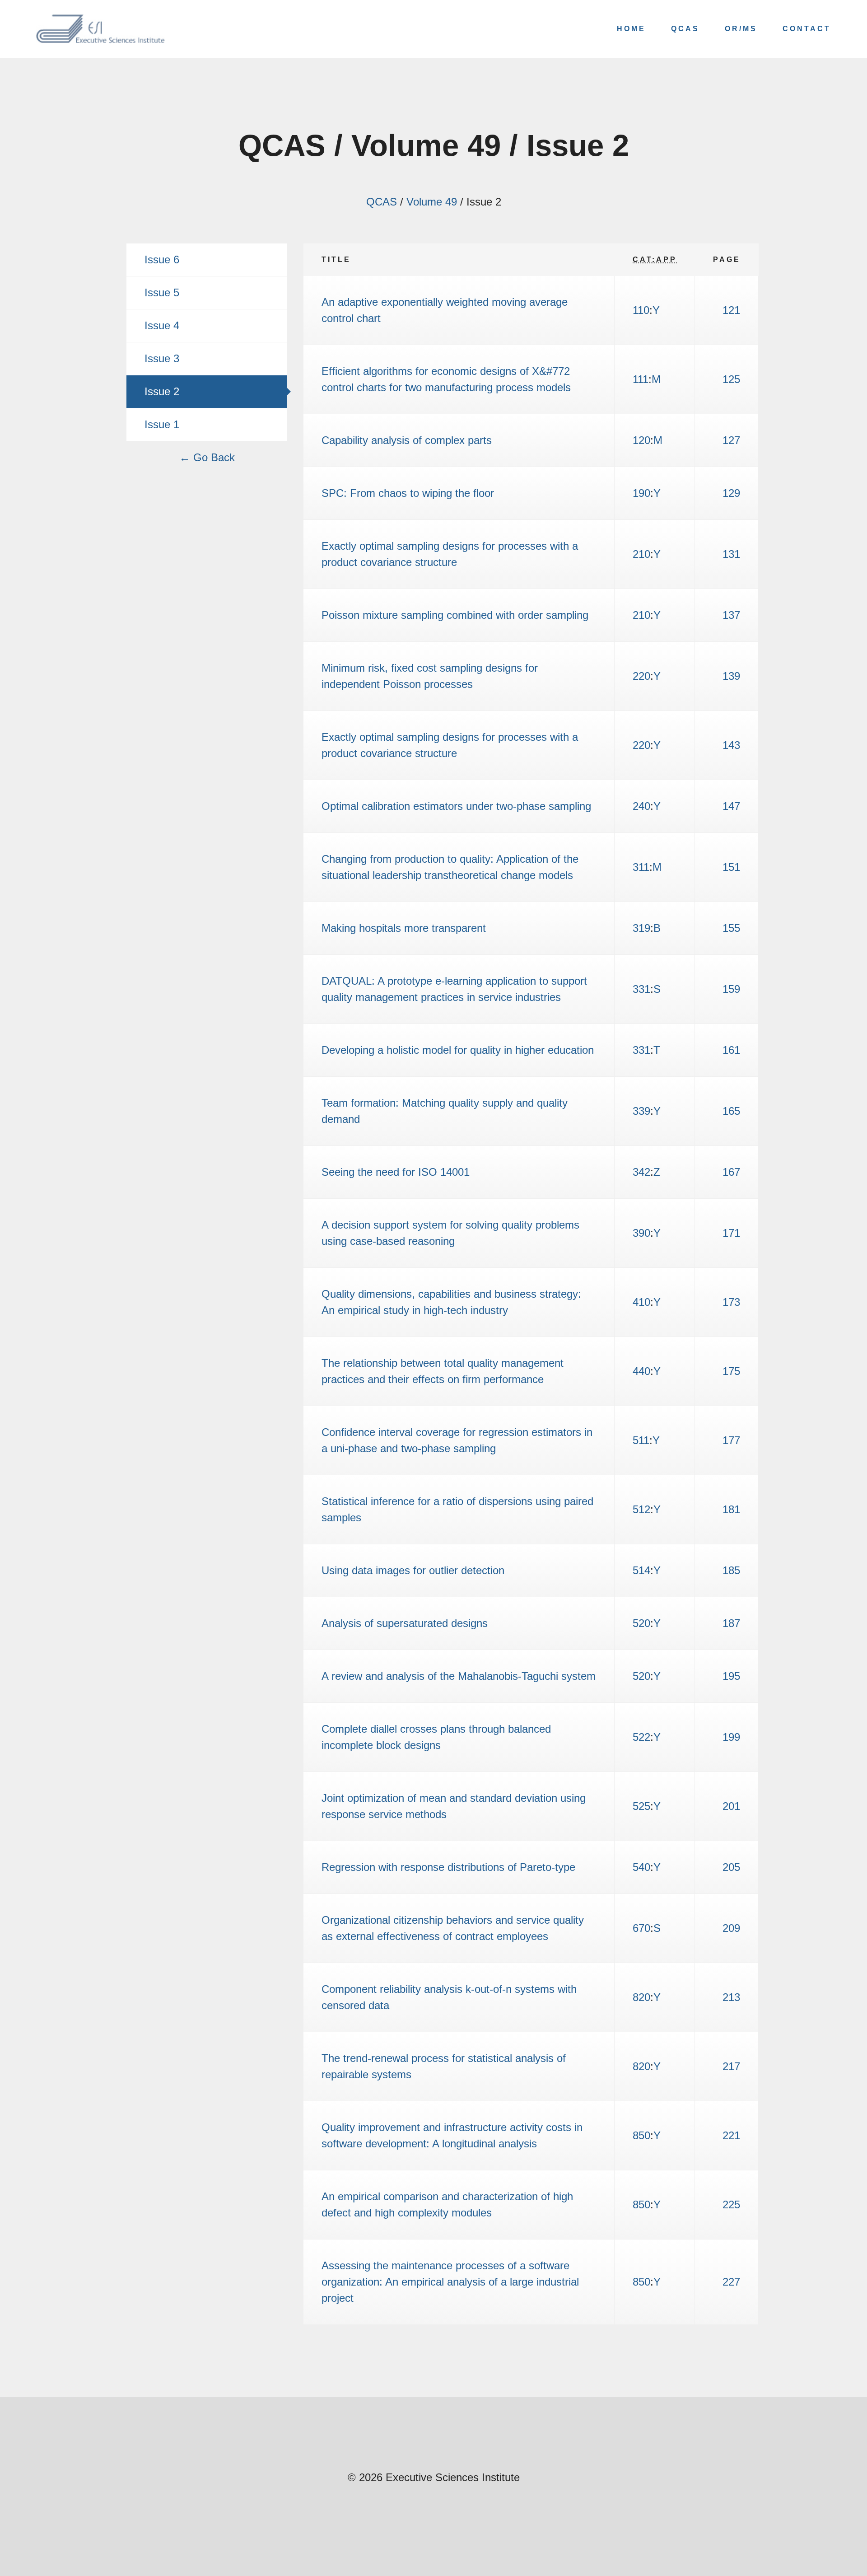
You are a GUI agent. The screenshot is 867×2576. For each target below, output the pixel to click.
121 (731, 310)
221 (731, 2135)
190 (641, 493)
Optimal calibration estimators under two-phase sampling (456, 806)
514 (641, 1570)
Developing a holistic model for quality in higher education (458, 1050)
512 (641, 1509)
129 (731, 493)
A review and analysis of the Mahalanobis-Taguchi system (459, 1676)
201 (731, 1806)
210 (641, 554)
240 (641, 806)
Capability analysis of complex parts (407, 440)
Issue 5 (162, 292)
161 (731, 1050)
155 (731, 928)
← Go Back (207, 457)
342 (641, 1172)
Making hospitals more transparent (404, 928)
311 (641, 867)
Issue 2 (162, 391)
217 (731, 2066)
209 (731, 1928)
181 (731, 1509)
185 (731, 1570)
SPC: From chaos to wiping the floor (408, 493)
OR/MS (741, 29)
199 (731, 1737)
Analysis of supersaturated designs (405, 1623)
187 (731, 1623)
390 (641, 1233)
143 (731, 745)
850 (641, 2135)
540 (641, 1867)
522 (641, 1737)
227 (731, 2282)
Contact (807, 29)
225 (731, 2204)
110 (641, 310)
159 (731, 989)
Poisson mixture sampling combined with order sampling (455, 615)
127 (731, 440)
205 (731, 1867)
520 (641, 1623)
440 (641, 1371)
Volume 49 (432, 202)
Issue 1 (162, 424)
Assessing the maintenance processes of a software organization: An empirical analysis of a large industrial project (450, 2282)
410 (641, 1302)
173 (731, 1302)
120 (641, 440)
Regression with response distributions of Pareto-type (448, 1867)
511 (641, 1440)
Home (631, 29)
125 (731, 379)
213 (731, 1997)
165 (731, 1111)
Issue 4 (162, 325)
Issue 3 (162, 358)
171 (731, 1233)
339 (641, 1111)
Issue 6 (162, 259)
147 (731, 806)
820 (641, 1997)
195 (731, 1676)
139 (731, 676)
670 (641, 1928)
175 (731, 1371)
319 (641, 928)
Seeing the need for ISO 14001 (396, 1172)
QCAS (685, 29)
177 (731, 1440)
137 (731, 615)
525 (641, 1806)
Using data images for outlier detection (413, 1570)
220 (641, 676)
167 (731, 1172)
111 (641, 379)
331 (641, 989)
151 (731, 867)
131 (731, 554)
